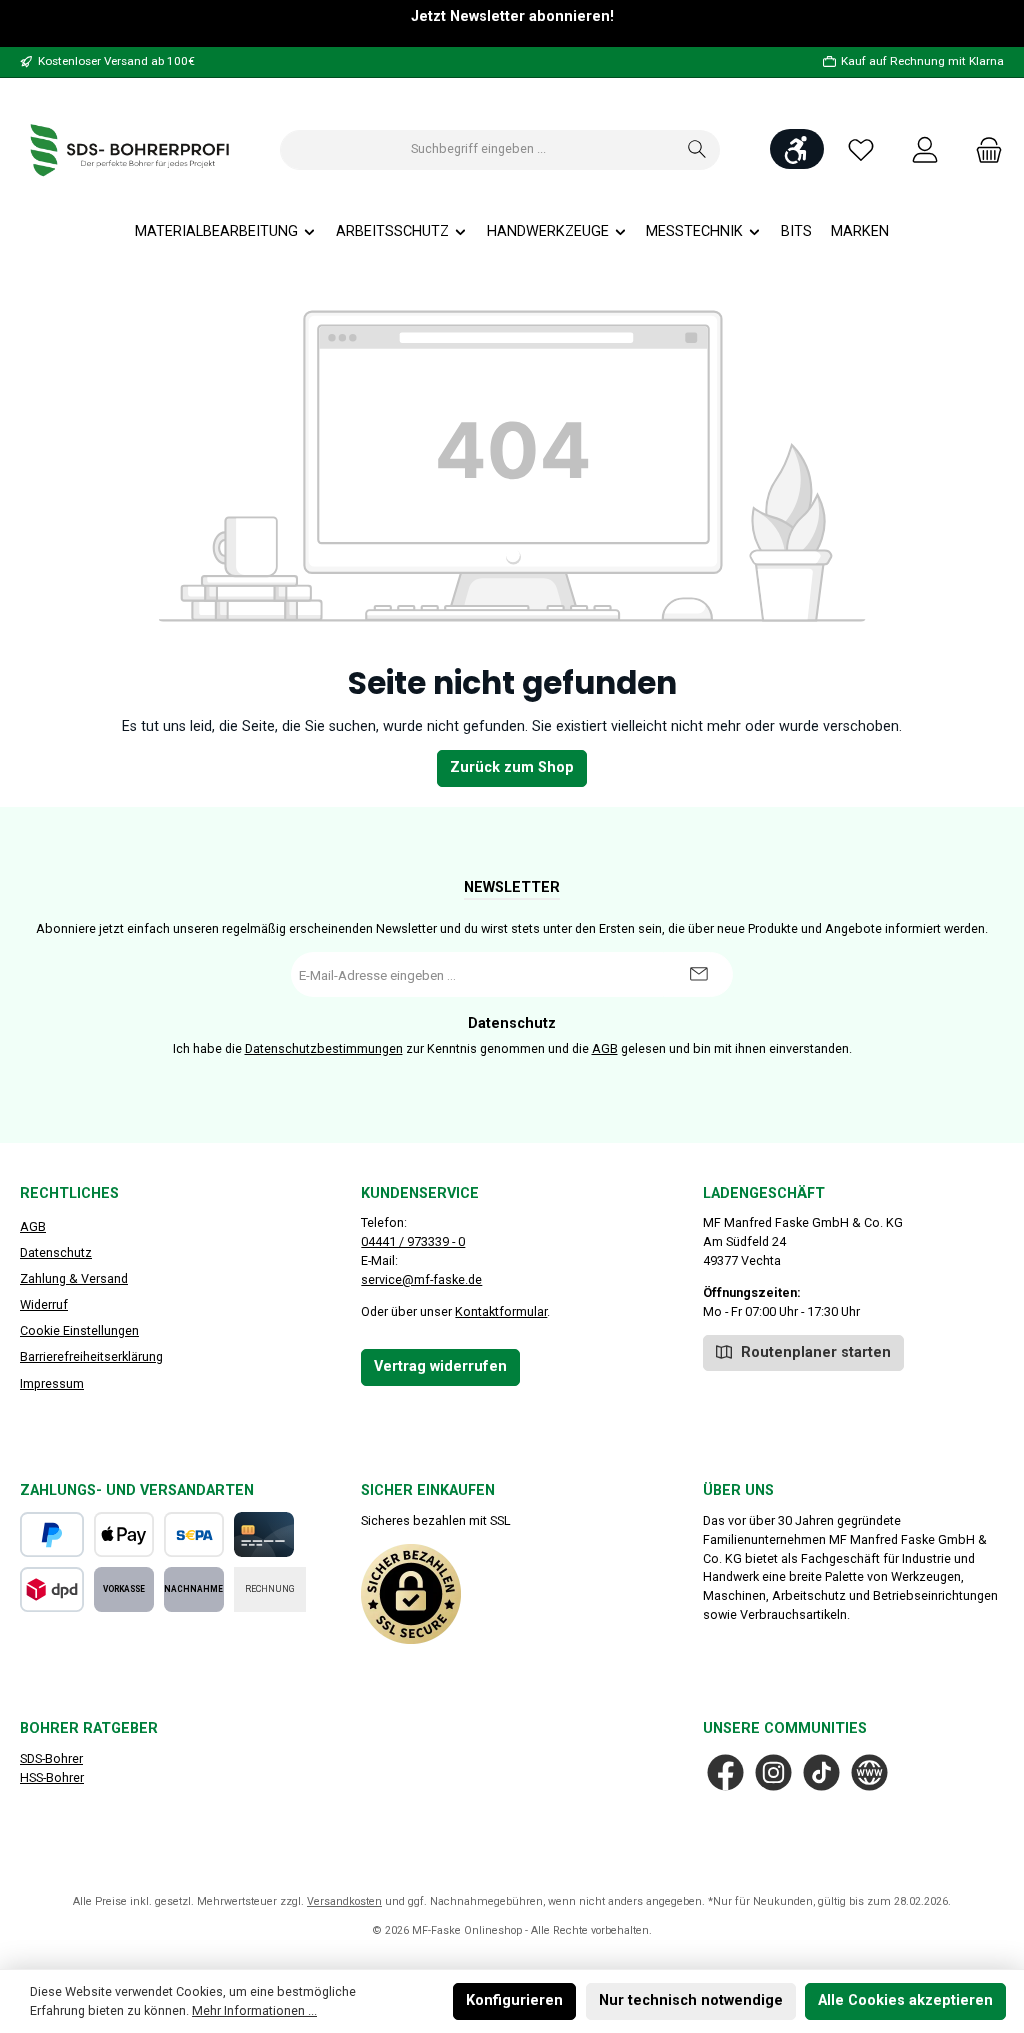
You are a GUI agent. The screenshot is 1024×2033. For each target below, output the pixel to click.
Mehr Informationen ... (254, 2010)
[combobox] (478, 150)
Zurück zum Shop (512, 767)
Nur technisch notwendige (691, 2000)
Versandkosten (344, 1901)
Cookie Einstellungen (79, 1330)
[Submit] (698, 974)
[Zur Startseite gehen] (130, 150)
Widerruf (44, 1304)
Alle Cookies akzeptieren (905, 2000)
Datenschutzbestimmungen (324, 1048)
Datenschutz (56, 1252)
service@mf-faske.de (421, 1279)
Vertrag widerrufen (440, 1366)
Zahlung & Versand (74, 1278)
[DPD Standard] (52, 1589)
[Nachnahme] (194, 1589)
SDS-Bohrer (51, 1758)
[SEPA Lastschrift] (194, 1534)
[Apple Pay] (124, 1534)
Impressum (52, 1383)
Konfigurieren (514, 2000)
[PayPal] (52, 1534)
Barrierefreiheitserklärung (91, 1356)
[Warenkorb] (983, 149)
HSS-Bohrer (52, 1777)
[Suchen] (697, 150)
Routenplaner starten (814, 1352)
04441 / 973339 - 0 (413, 1241)
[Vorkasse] (124, 1589)
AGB (605, 1048)
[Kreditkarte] (264, 1534)
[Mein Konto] (925, 149)
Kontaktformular (501, 1311)
